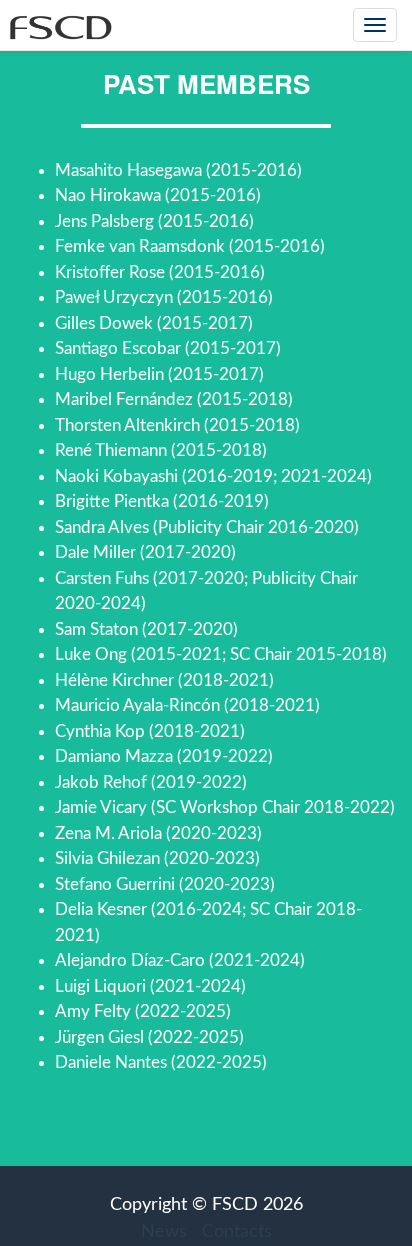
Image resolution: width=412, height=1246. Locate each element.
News (164, 1232)
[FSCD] (56, 25)
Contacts (237, 1232)
